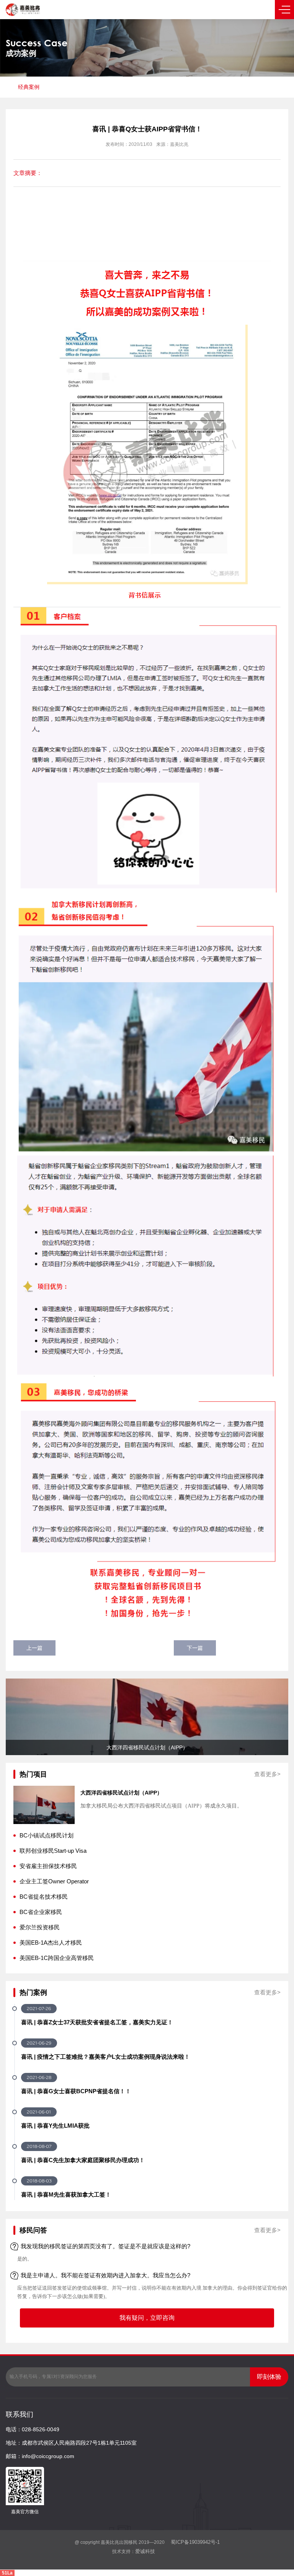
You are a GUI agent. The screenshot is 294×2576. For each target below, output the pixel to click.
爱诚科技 (145, 2551)
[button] (20, 1717)
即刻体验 (269, 2377)
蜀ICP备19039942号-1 (194, 2542)
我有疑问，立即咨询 (147, 2318)
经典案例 (29, 87)
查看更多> (267, 1774)
